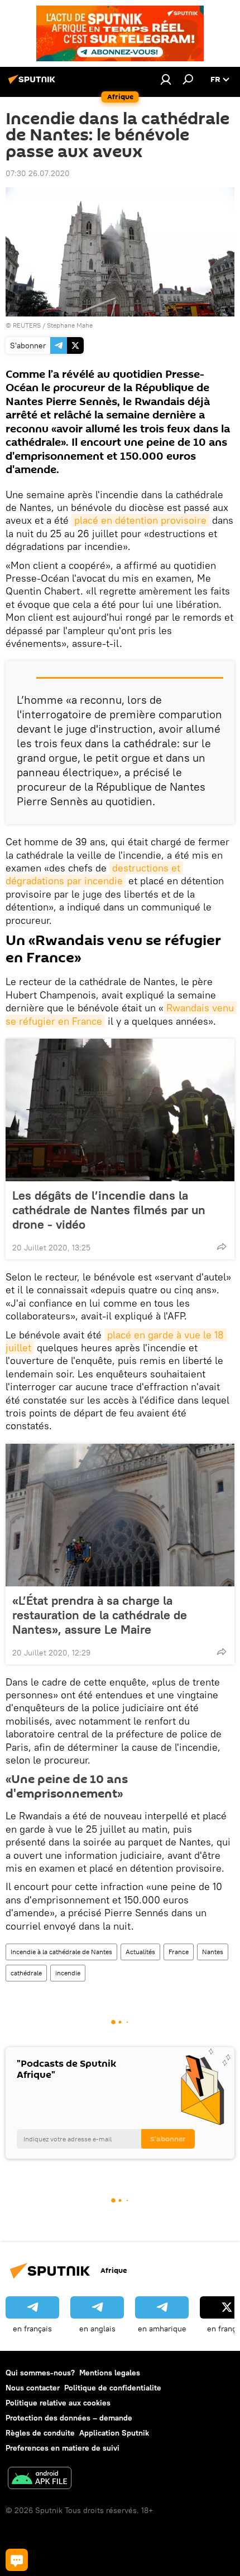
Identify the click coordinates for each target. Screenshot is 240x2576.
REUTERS (27, 325)
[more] (222, 1246)
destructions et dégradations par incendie (94, 874)
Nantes (213, 1952)
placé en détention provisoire (140, 520)
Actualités (140, 1952)
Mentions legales (110, 2373)
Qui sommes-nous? (40, 2373)
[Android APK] (40, 2479)
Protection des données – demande (69, 2418)
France (179, 1952)
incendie (68, 1973)
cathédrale (26, 1973)
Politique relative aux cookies (58, 2403)
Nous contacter (33, 2388)
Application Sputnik (114, 2433)
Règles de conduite (40, 2433)
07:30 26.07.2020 (38, 173)
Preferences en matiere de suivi (63, 2448)
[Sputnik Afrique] (33, 84)
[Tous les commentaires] (17, 2560)
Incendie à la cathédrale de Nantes (61, 1952)
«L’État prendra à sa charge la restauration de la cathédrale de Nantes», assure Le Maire (100, 1615)
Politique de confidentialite (113, 2388)
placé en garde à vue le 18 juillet (116, 1341)
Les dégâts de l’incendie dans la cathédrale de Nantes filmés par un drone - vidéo (109, 1210)
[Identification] (166, 79)
